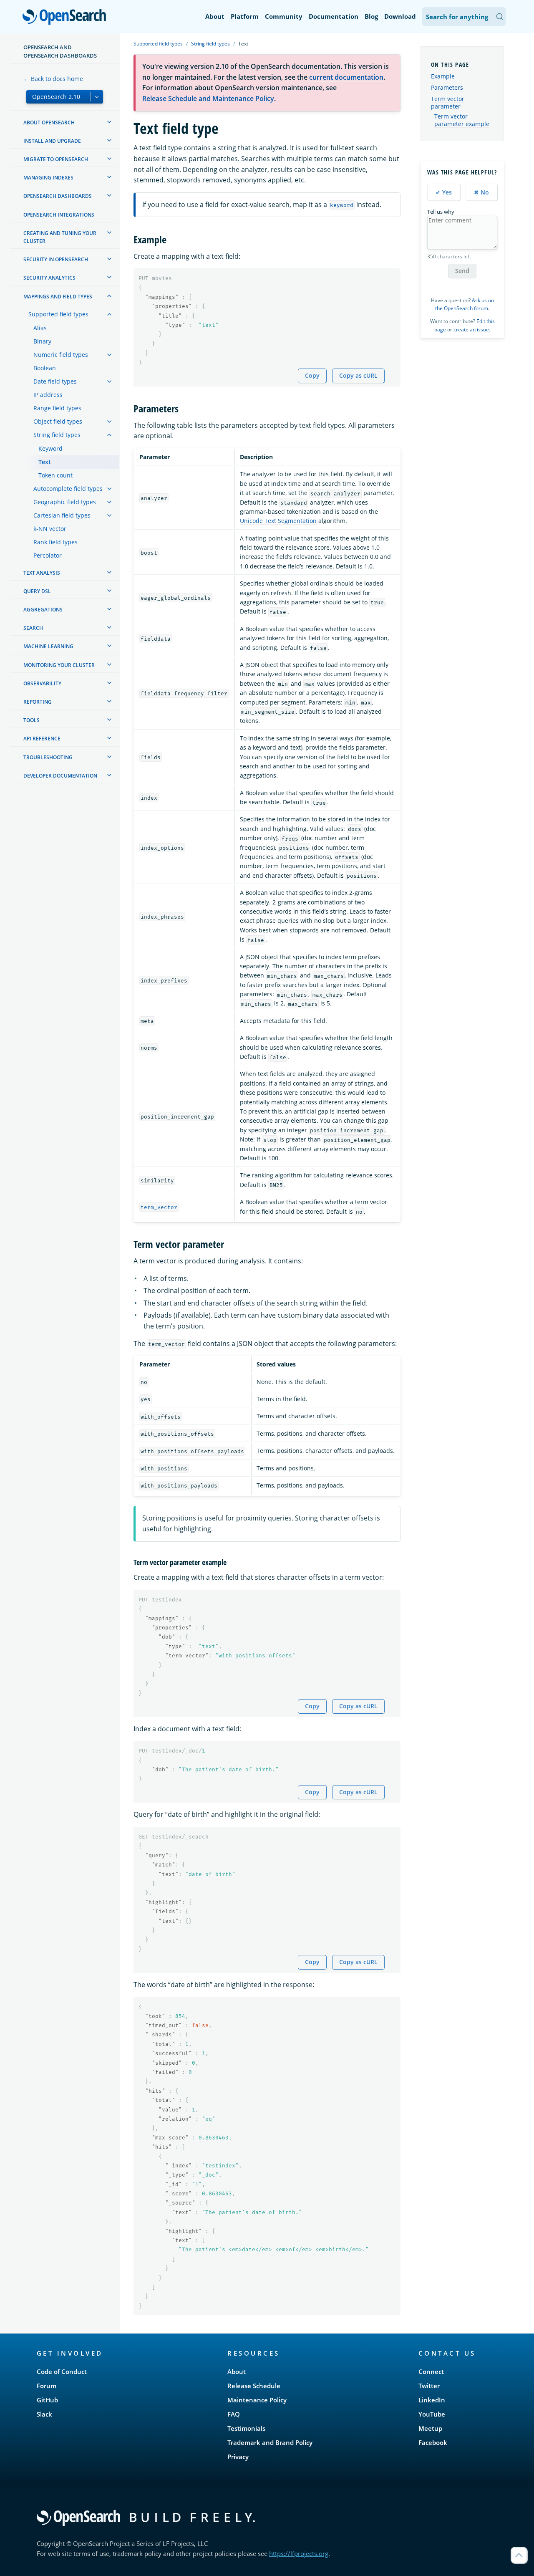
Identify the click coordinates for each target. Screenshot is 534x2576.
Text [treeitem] (45, 462)
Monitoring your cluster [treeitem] (59, 665)
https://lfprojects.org (299, 2553)
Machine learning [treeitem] (48, 646)
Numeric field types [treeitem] (61, 355)
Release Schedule (254, 2386)
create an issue (471, 330)
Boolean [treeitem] (45, 368)
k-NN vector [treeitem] (50, 529)
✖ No (481, 192)
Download (400, 16)
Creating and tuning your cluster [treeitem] (60, 237)
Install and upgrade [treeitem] (52, 141)
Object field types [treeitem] (58, 421)
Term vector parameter (448, 102)
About (215, 16)
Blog (371, 16)
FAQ (234, 2414)
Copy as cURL (358, 375)
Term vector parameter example (462, 120)
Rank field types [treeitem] (55, 542)
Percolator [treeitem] (48, 555)
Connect (431, 2371)
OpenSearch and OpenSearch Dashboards (60, 51)
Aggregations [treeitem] (43, 610)
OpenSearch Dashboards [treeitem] (58, 196)
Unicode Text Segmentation (278, 521)
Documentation (334, 16)
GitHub (47, 2400)
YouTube (432, 2414)
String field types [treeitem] (57, 435)
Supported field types (158, 44)
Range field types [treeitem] (57, 408)
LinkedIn (432, 2400)
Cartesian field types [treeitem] (62, 515)
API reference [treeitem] (42, 739)
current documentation (346, 77)
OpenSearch (66, 17)
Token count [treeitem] (55, 475)
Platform (245, 16)
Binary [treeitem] (42, 341)
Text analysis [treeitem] (42, 573)
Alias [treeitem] (40, 328)
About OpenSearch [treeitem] (49, 122)
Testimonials (246, 2428)
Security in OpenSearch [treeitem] (56, 259)
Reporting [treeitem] (38, 702)
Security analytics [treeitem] (49, 278)
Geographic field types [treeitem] (65, 502)
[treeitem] (109, 122)
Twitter (429, 2386)
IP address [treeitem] (48, 395)
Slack (44, 2414)
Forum (47, 2386)
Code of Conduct (62, 2371)
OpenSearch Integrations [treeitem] (59, 215)
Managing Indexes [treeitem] (48, 178)
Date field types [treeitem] (55, 381)
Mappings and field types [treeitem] (58, 297)
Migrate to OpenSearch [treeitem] (56, 159)
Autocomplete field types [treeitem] (68, 489)
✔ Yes (444, 192)
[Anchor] (171, 239)
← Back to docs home (53, 79)
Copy (312, 375)
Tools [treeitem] (31, 720)
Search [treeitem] (33, 628)
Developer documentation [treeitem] (60, 776)
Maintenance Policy (257, 2400)
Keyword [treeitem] (50, 448)
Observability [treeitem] (42, 683)
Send (462, 271)
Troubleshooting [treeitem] (48, 757)
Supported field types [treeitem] (58, 314)
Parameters (447, 87)
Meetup (430, 2428)
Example (443, 76)
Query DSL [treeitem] (37, 591)
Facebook (433, 2442)
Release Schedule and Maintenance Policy (208, 98)
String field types (210, 44)
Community (284, 16)
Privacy (238, 2457)
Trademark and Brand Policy (270, 2442)
